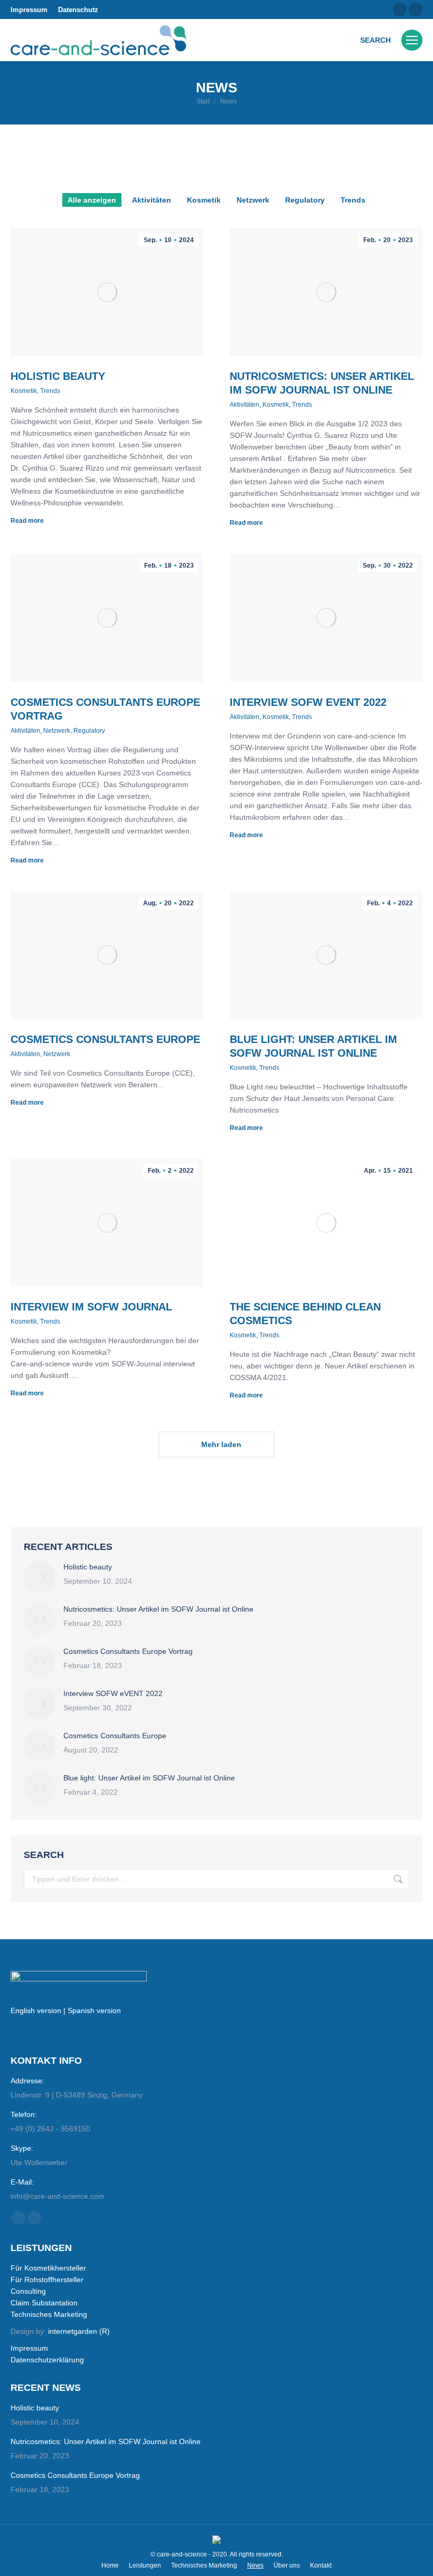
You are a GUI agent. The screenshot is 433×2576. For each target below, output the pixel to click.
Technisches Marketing (49, 2314)
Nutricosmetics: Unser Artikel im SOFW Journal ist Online (158, 1609)
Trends (353, 200)
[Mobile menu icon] (412, 40)
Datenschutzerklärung (47, 2360)
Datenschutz (78, 10)
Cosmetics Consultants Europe (105, 1039)
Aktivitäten (152, 200)
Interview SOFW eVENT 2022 (308, 702)
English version (36, 2010)
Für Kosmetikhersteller (48, 2268)
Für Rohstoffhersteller (47, 2280)
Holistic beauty (58, 376)
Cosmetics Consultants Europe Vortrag (128, 1651)
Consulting (28, 2291)
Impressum (29, 10)
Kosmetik (204, 200)
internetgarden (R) (79, 2331)
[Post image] (40, 1577)
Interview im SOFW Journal (91, 1307)
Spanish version (94, 2010)
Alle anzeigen (92, 200)
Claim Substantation (44, 2303)
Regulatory (305, 200)
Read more (27, 521)
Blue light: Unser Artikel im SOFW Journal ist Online (149, 1778)
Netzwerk (253, 200)
